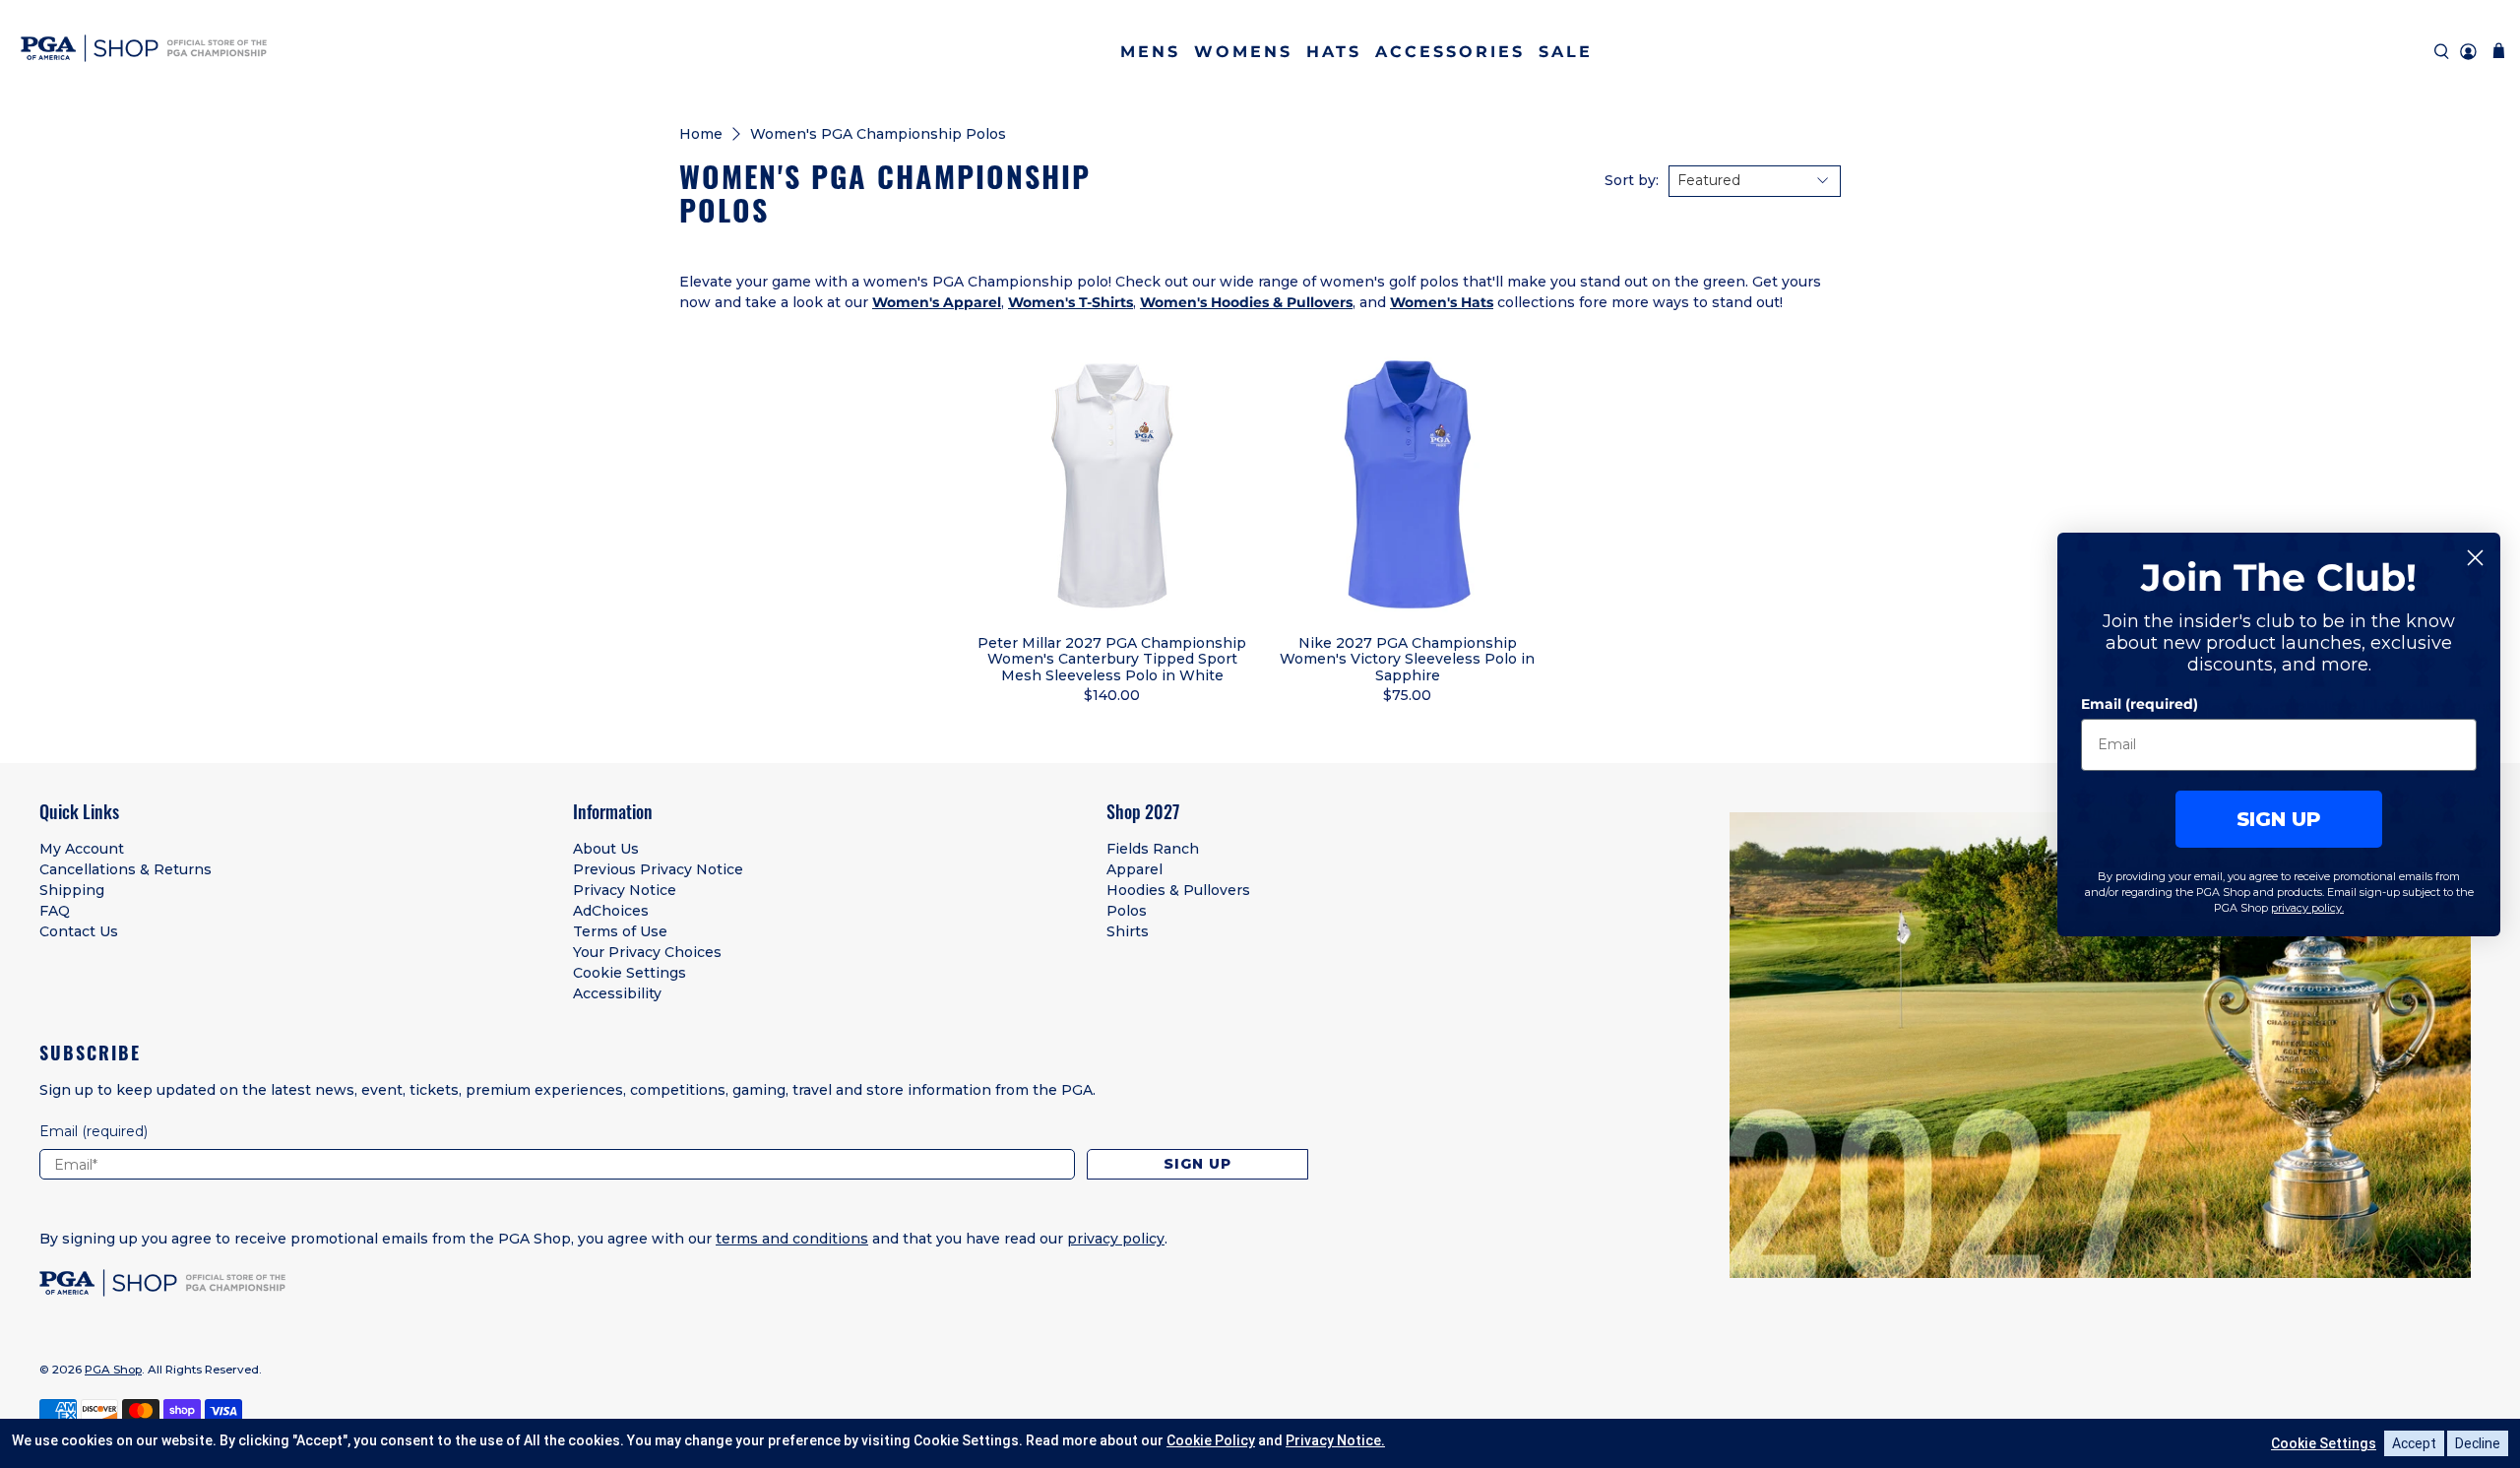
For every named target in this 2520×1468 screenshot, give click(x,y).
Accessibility (617, 993)
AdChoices (611, 911)
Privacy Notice (625, 890)
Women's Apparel (937, 302)
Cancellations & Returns (126, 869)
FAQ (55, 911)
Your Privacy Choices (647, 952)
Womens (1243, 52)
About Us (606, 849)
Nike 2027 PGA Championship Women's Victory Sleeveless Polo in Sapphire (1407, 659)
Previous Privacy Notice (658, 869)
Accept (2414, 1443)
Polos (1127, 911)
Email (94, 1131)
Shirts (1128, 931)
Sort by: (1632, 180)
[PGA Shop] (144, 52)
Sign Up (1197, 1164)
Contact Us (79, 931)
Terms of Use (620, 931)
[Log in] (2468, 52)
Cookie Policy (1211, 1440)
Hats (1334, 52)
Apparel (1134, 869)
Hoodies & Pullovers (1178, 890)
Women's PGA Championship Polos (878, 134)
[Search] (2442, 52)
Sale (1566, 52)
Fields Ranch (1153, 849)
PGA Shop (113, 1370)
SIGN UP (2279, 818)
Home (701, 134)
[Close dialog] (2475, 558)
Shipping (72, 890)
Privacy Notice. (1335, 1440)
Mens (1150, 52)
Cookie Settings (630, 973)
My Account (82, 849)
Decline (2478, 1443)
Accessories (1450, 52)
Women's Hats (1442, 302)
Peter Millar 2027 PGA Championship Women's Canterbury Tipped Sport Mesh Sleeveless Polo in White (1112, 659)
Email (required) (2140, 703)
